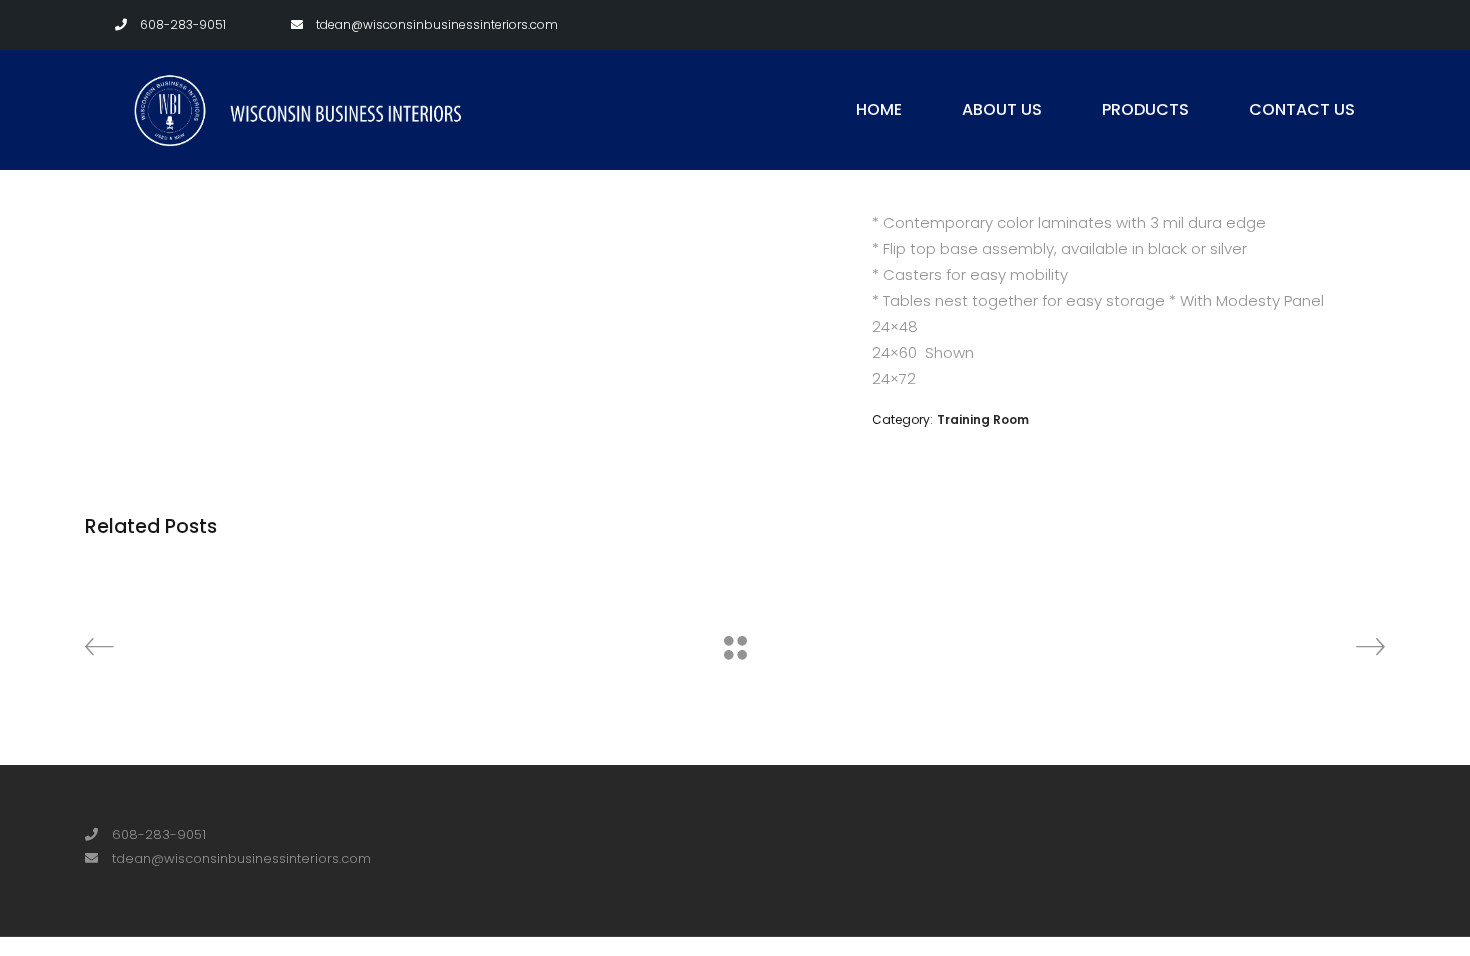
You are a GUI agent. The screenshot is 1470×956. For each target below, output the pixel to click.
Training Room (983, 419)
